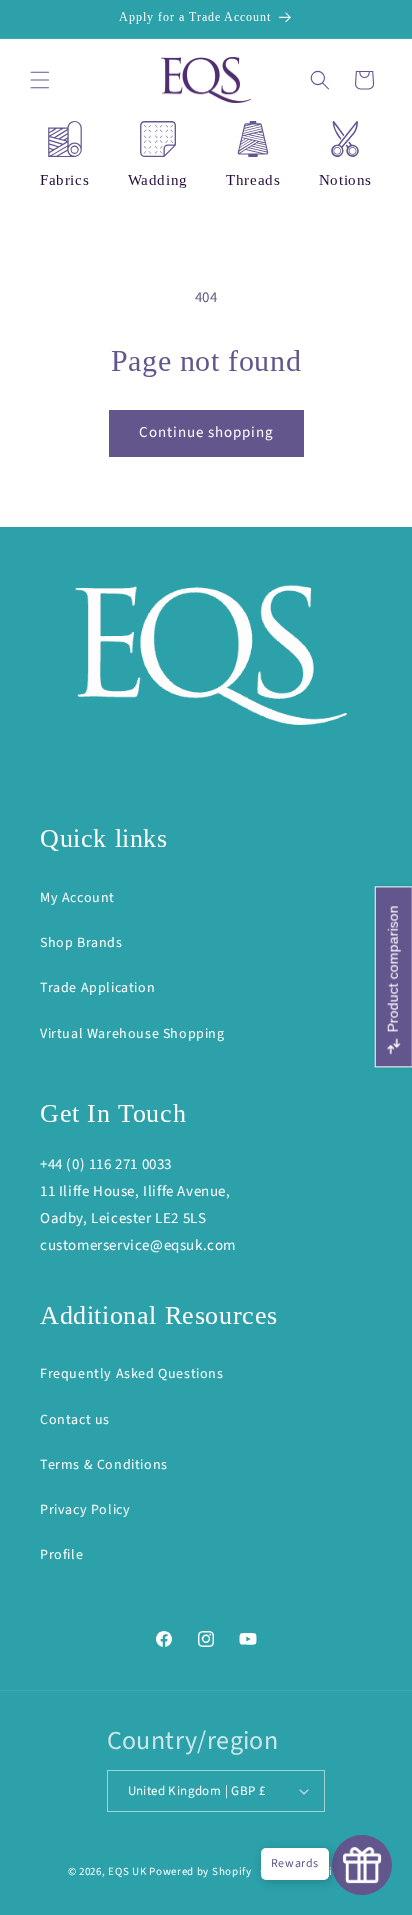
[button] (40, 80)
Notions (345, 180)
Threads (253, 180)
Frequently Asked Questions (132, 1374)
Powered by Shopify (200, 1871)
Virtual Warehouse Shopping (132, 1034)
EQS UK (127, 1871)
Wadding (158, 180)
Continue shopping (206, 432)
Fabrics (64, 180)
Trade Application (97, 988)
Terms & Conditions (104, 1465)
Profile (61, 1555)
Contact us (75, 1420)
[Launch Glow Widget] (362, 1865)
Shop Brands (81, 943)
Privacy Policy (85, 1510)
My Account (77, 898)
